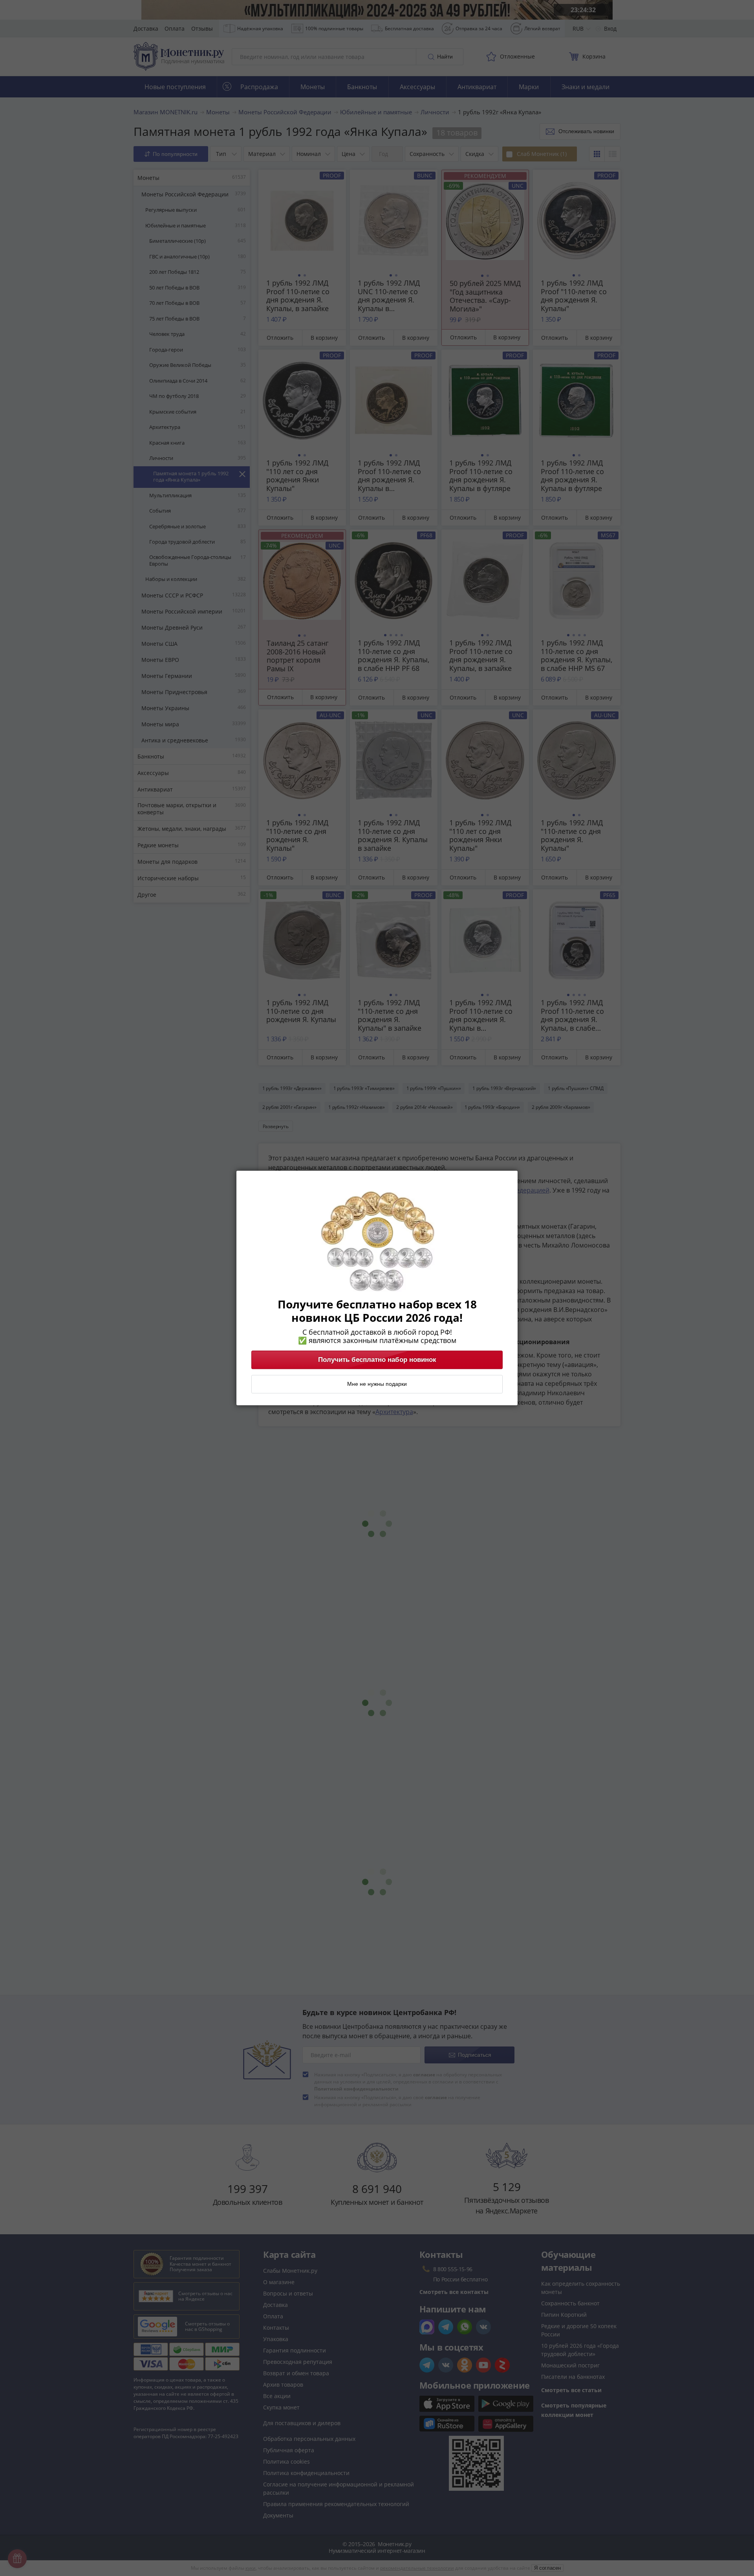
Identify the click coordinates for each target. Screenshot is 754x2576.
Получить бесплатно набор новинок (377, 1360)
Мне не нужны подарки (377, 1384)
